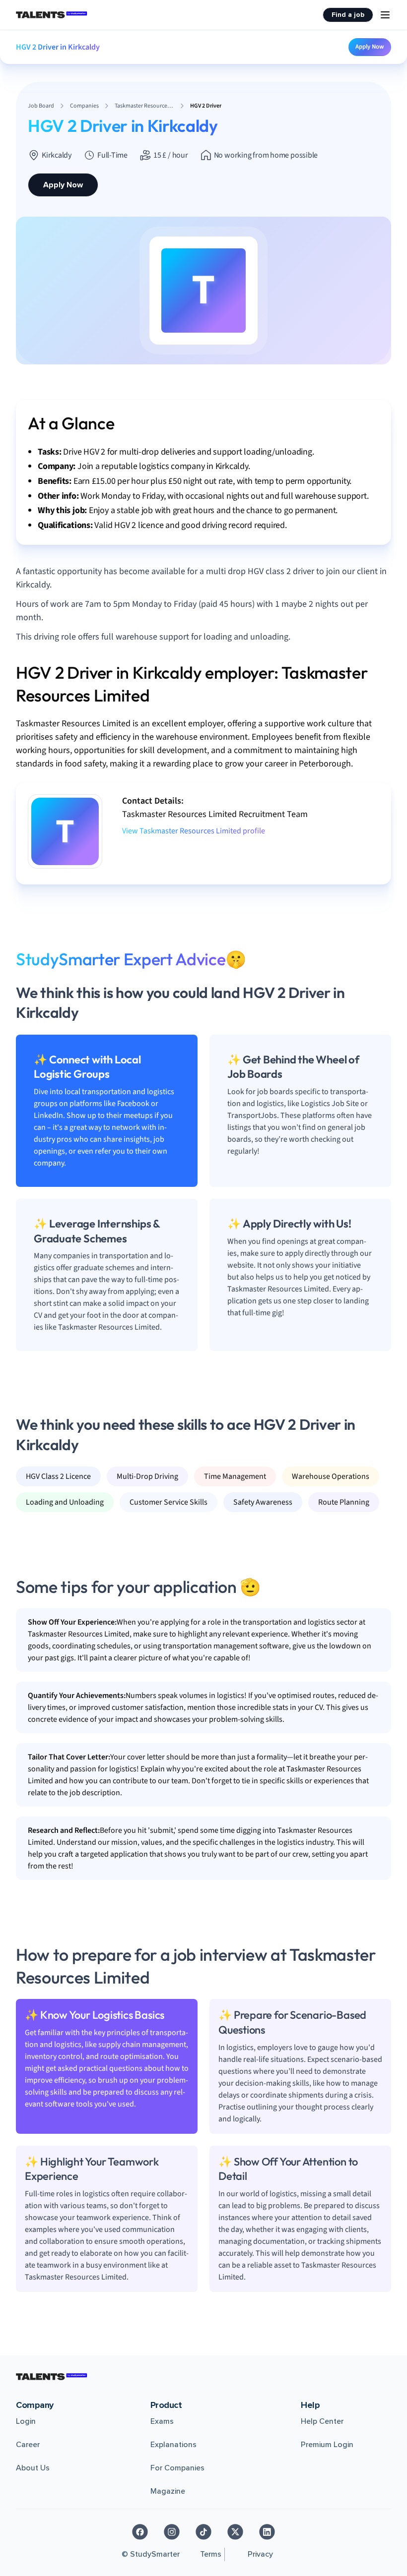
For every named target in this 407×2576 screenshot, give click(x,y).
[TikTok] (203, 2532)
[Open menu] (385, 15)
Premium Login (327, 2445)
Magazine (168, 2491)
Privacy (260, 2554)
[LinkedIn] (267, 2532)
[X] (235, 2532)
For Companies (177, 2468)
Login (26, 2421)
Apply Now (370, 47)
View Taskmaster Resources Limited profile (194, 831)
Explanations (173, 2445)
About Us (33, 2468)
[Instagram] (172, 2532)
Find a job (348, 15)
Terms (211, 2554)
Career (28, 2445)
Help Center (322, 2421)
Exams (162, 2421)
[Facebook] (140, 2532)
